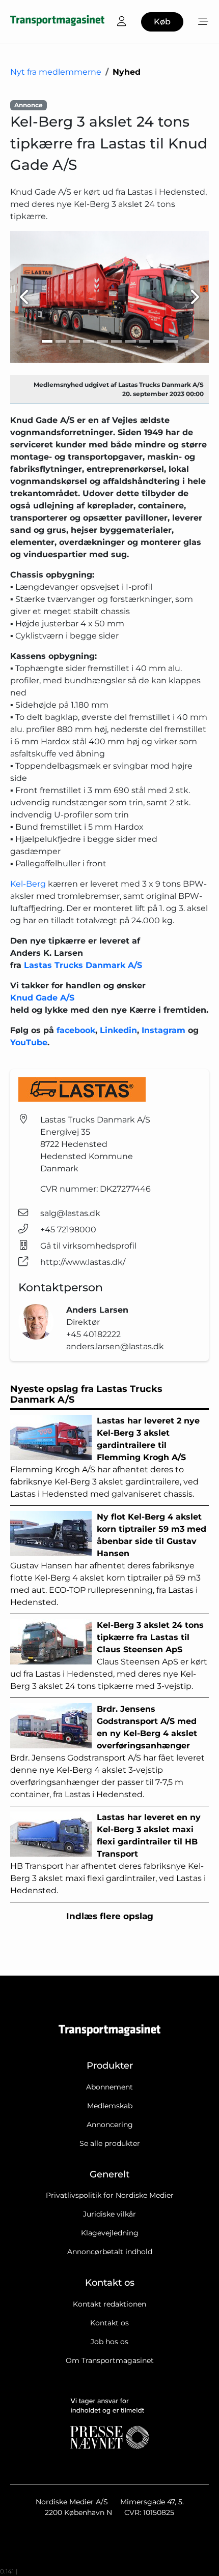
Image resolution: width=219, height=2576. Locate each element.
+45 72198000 (68, 1230)
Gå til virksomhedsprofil (88, 1246)
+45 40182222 (93, 1334)
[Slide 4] (88, 341)
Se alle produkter (110, 2143)
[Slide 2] (61, 341)
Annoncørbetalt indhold (110, 2252)
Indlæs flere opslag (110, 1916)
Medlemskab (110, 2106)
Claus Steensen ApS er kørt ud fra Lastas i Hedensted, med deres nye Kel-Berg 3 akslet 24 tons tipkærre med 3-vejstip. (109, 1656)
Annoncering (110, 2125)
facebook (76, 1030)
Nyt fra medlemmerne (56, 72)
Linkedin (118, 1030)
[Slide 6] (116, 341)
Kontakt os (109, 2323)
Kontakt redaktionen (109, 2304)
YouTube (29, 1042)
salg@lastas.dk (70, 1213)
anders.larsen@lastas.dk (115, 1346)
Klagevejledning (110, 2233)
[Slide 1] (47, 341)
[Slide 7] (130, 341)
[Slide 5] (103, 341)
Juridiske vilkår (109, 2214)
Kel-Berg (28, 884)
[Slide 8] (144, 341)
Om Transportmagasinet (110, 2360)
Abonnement (109, 2087)
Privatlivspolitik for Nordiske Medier (110, 2195)
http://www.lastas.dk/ (83, 1262)
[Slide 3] (75, 341)
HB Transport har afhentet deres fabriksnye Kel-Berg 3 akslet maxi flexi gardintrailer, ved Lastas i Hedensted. (108, 1854)
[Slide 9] (158, 341)
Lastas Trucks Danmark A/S (83, 965)
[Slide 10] (172, 341)
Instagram (165, 1030)
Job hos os (109, 2342)
